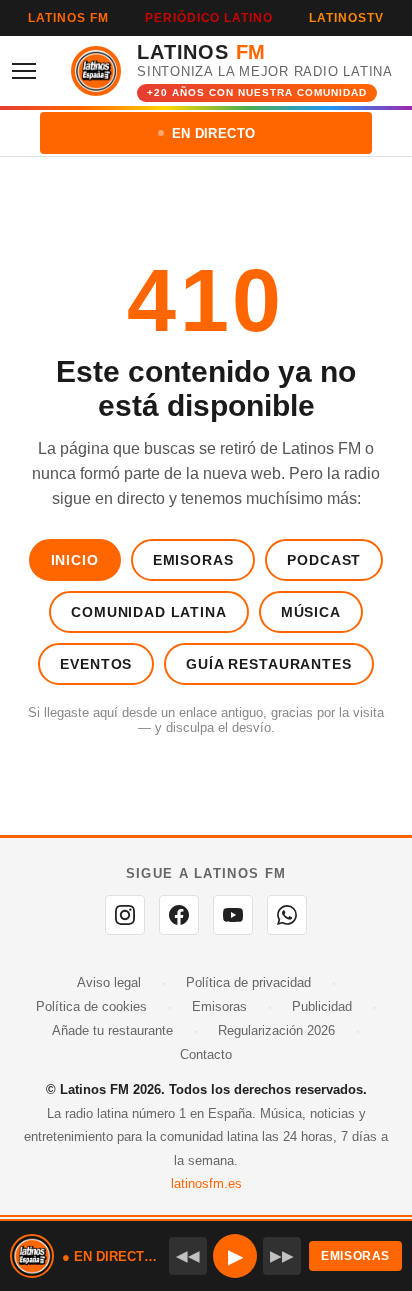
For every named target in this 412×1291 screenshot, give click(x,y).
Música (311, 612)
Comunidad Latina (148, 612)
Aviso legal (109, 982)
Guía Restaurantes (268, 664)
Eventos (96, 664)
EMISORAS (355, 1256)
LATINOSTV (346, 18)
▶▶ (282, 1255)
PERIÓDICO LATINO (209, 18)
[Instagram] (125, 915)
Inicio (75, 560)
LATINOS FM (68, 18)
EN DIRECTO (214, 133)
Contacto (206, 1054)
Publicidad (322, 1006)
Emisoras (193, 560)
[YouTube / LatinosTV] (233, 915)
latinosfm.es (206, 1183)
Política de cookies (91, 1006)
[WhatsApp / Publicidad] (287, 915)
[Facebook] (179, 915)
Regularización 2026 (276, 1030)
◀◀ (188, 1255)
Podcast (324, 560)
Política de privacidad (248, 982)
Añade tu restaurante (112, 1030)
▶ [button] (235, 1256)
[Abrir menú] (30, 71)
